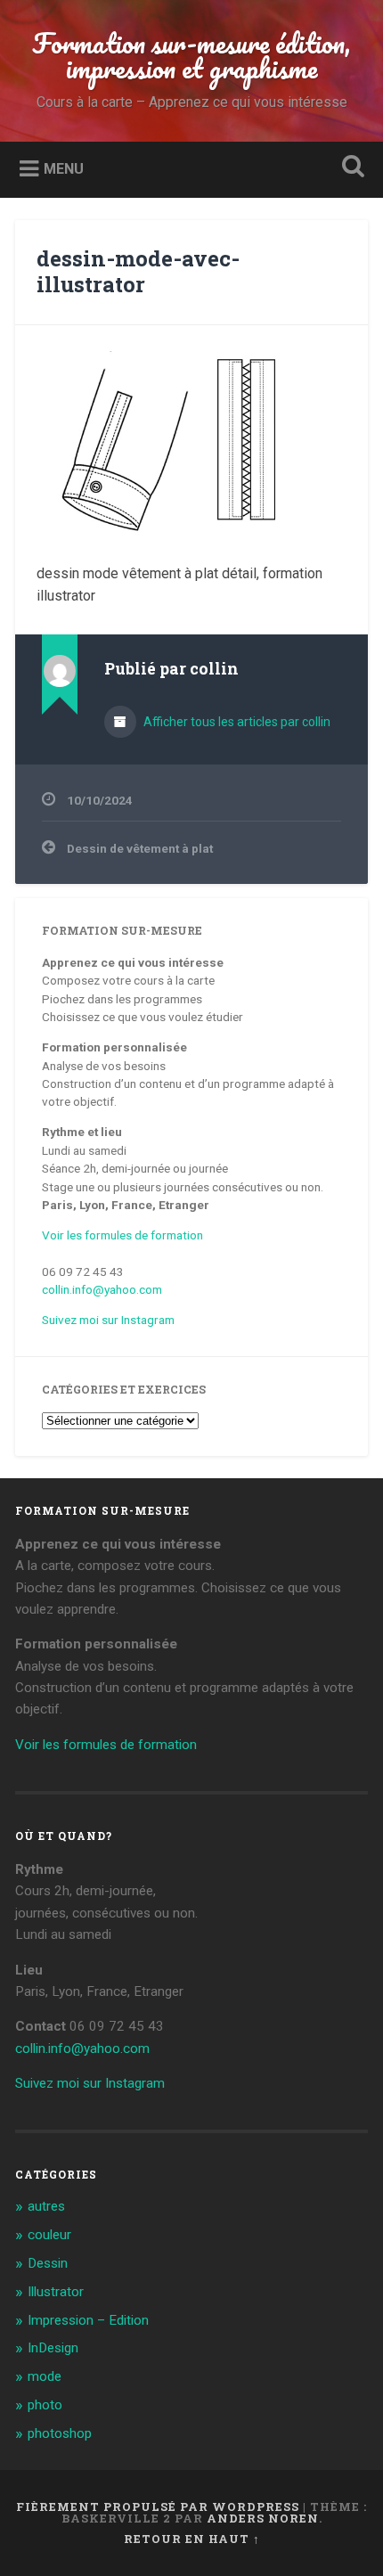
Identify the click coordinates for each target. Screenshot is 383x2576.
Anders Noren (263, 2518)
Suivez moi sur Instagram (108, 1320)
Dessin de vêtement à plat (140, 848)
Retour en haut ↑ (192, 2539)
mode (45, 2376)
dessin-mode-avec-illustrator (138, 271)
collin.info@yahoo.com (102, 1289)
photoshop (60, 2433)
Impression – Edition (88, 2320)
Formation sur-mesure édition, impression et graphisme (191, 56)
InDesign (53, 2348)
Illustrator (56, 2292)
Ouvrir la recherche (350, 168)
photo (45, 2405)
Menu (64, 168)
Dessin (48, 2263)
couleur (49, 2235)
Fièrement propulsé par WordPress (158, 2506)
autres (46, 2206)
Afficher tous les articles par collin (236, 722)
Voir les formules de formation (122, 1235)
